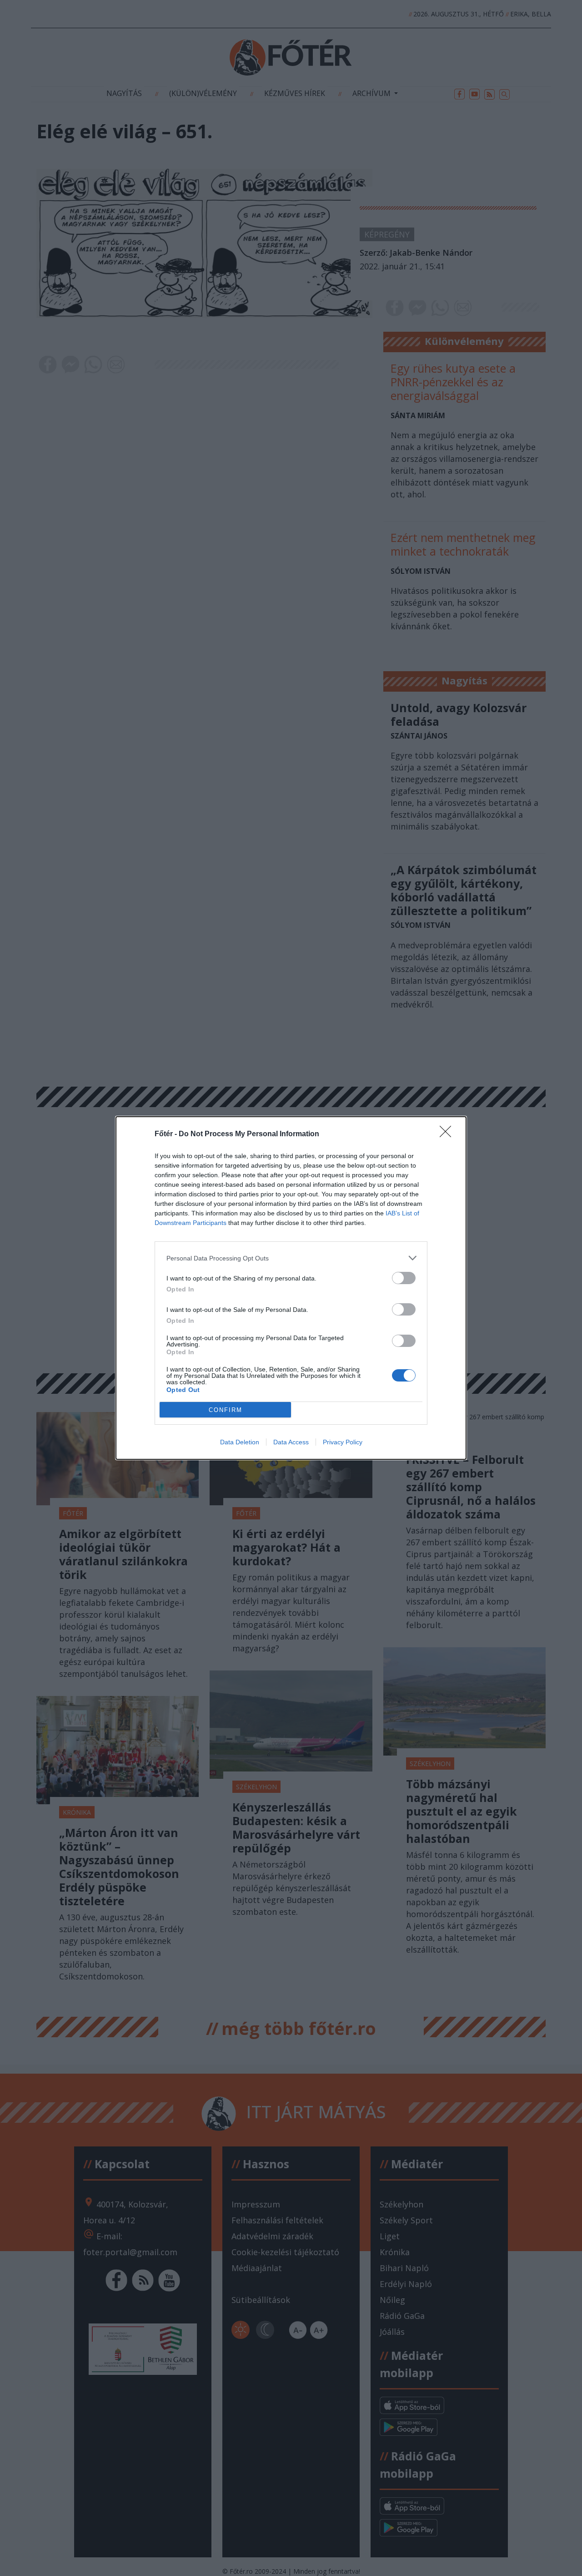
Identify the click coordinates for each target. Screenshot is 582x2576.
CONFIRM (226, 1410)
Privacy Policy (343, 1442)
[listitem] (291, 1258)
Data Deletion (240, 1442)
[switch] (404, 1278)
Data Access (291, 1442)
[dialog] (291, 1288)
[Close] (448, 1134)
